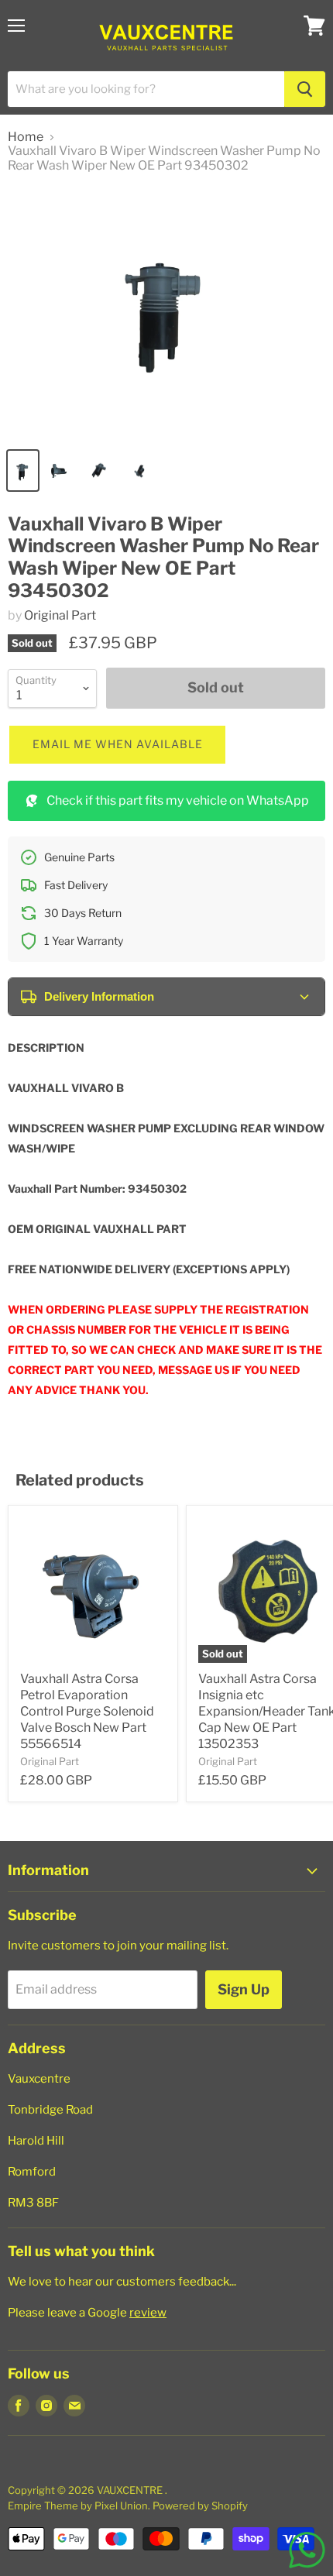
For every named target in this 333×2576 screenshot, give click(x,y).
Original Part (60, 615)
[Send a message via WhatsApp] (307, 2550)
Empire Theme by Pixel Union (78, 2506)
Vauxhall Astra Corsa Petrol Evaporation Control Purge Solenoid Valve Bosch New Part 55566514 (87, 1711)
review (148, 2313)
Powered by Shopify (200, 2506)
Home (26, 137)
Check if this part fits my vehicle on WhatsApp (178, 800)
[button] (117, 745)
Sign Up (244, 1989)
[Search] (305, 89)
